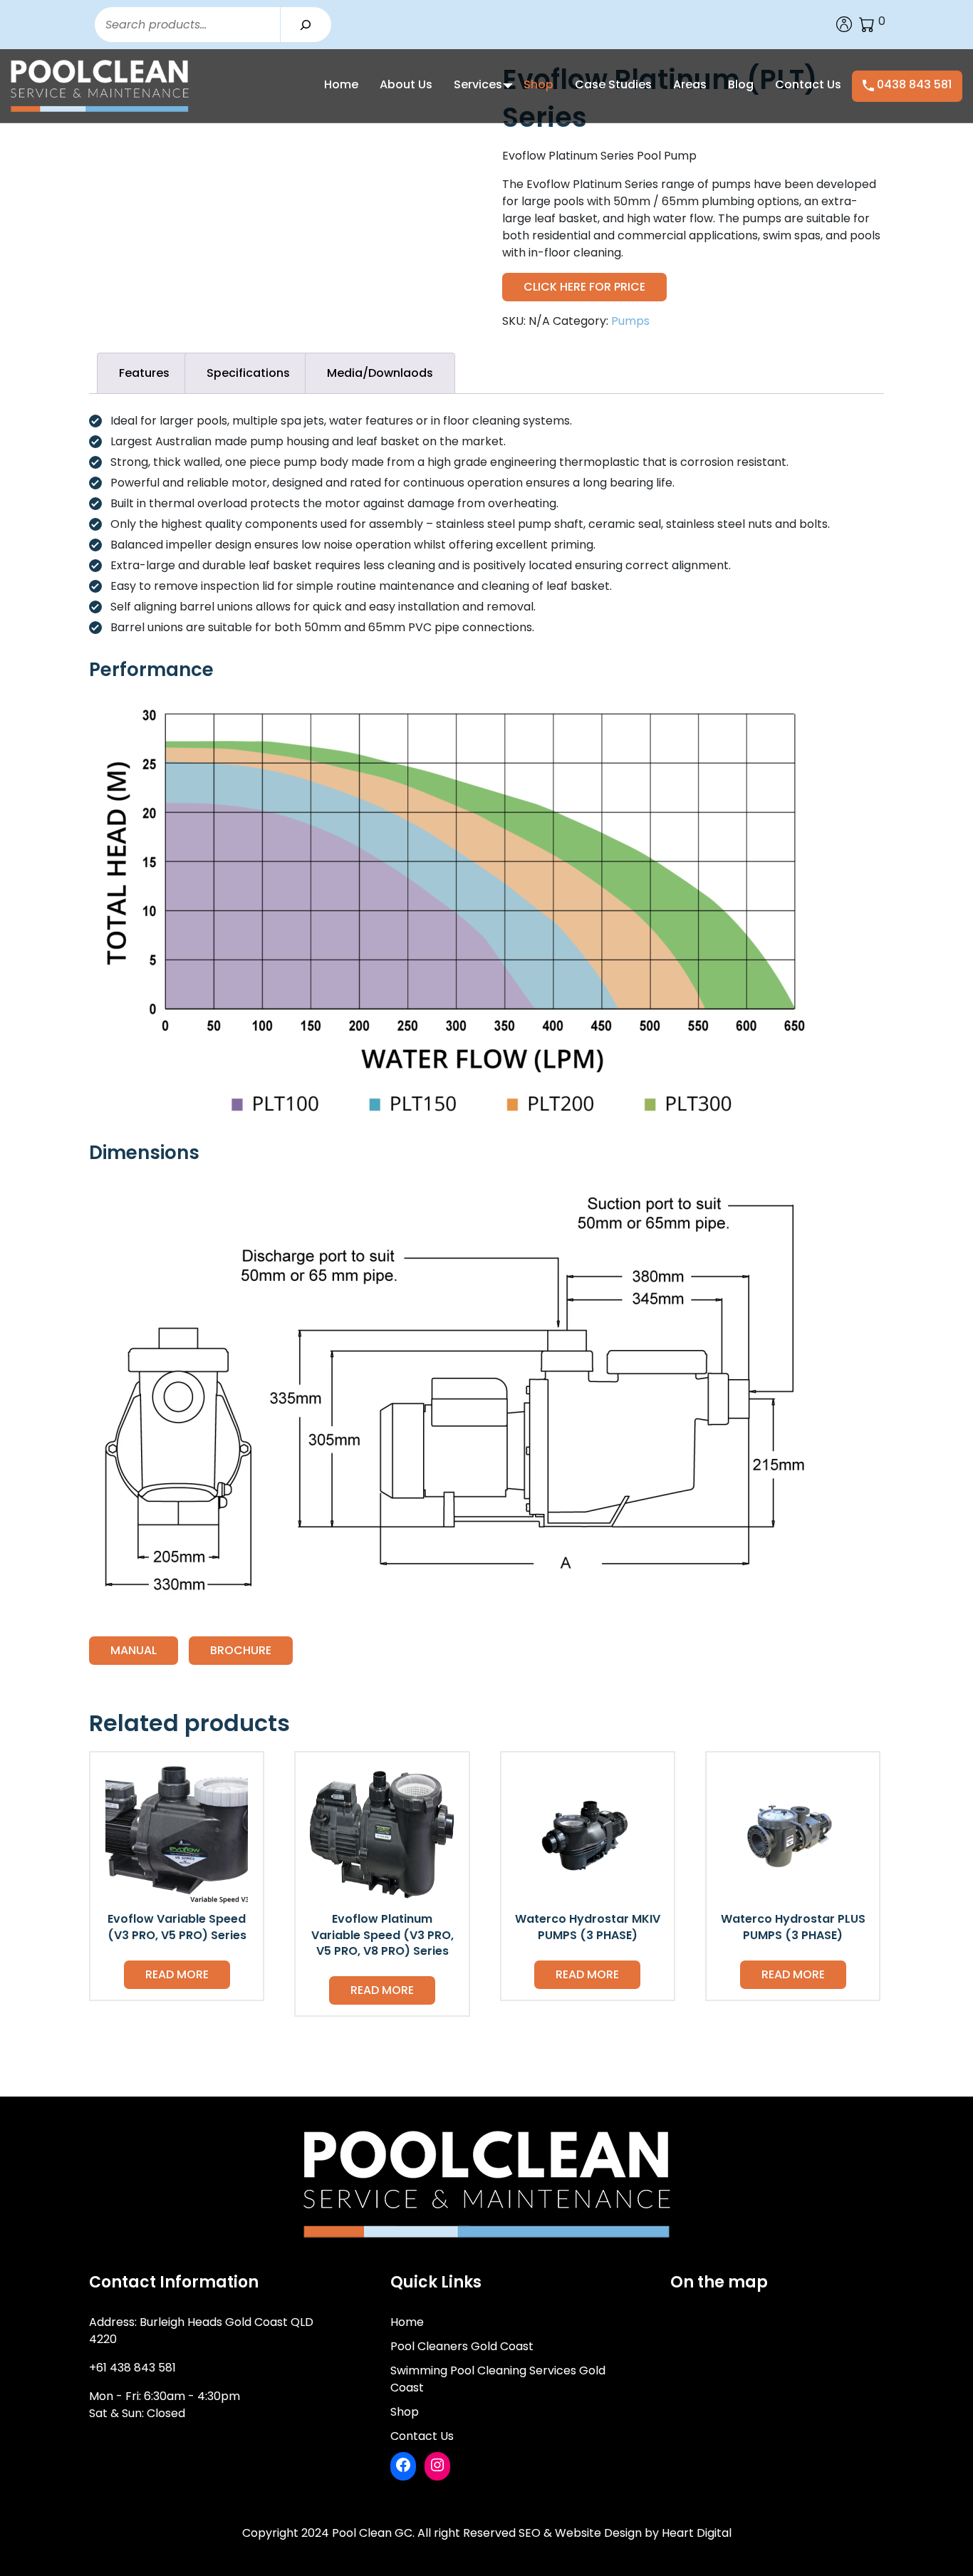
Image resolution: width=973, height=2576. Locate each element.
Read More (177, 1974)
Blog (741, 84)
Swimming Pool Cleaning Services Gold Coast (498, 2379)
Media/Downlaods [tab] (380, 373)
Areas (690, 84)
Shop (538, 84)
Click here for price (584, 287)
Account (844, 24)
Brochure (241, 1650)
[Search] (306, 25)
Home (341, 84)
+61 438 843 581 (132, 2368)
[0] (867, 24)
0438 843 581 (913, 84)
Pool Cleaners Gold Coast (462, 2346)
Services (478, 84)
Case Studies (613, 84)
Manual (134, 1650)
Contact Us (808, 84)
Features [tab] (144, 373)
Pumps (630, 321)
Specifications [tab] (248, 373)
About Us (406, 84)
